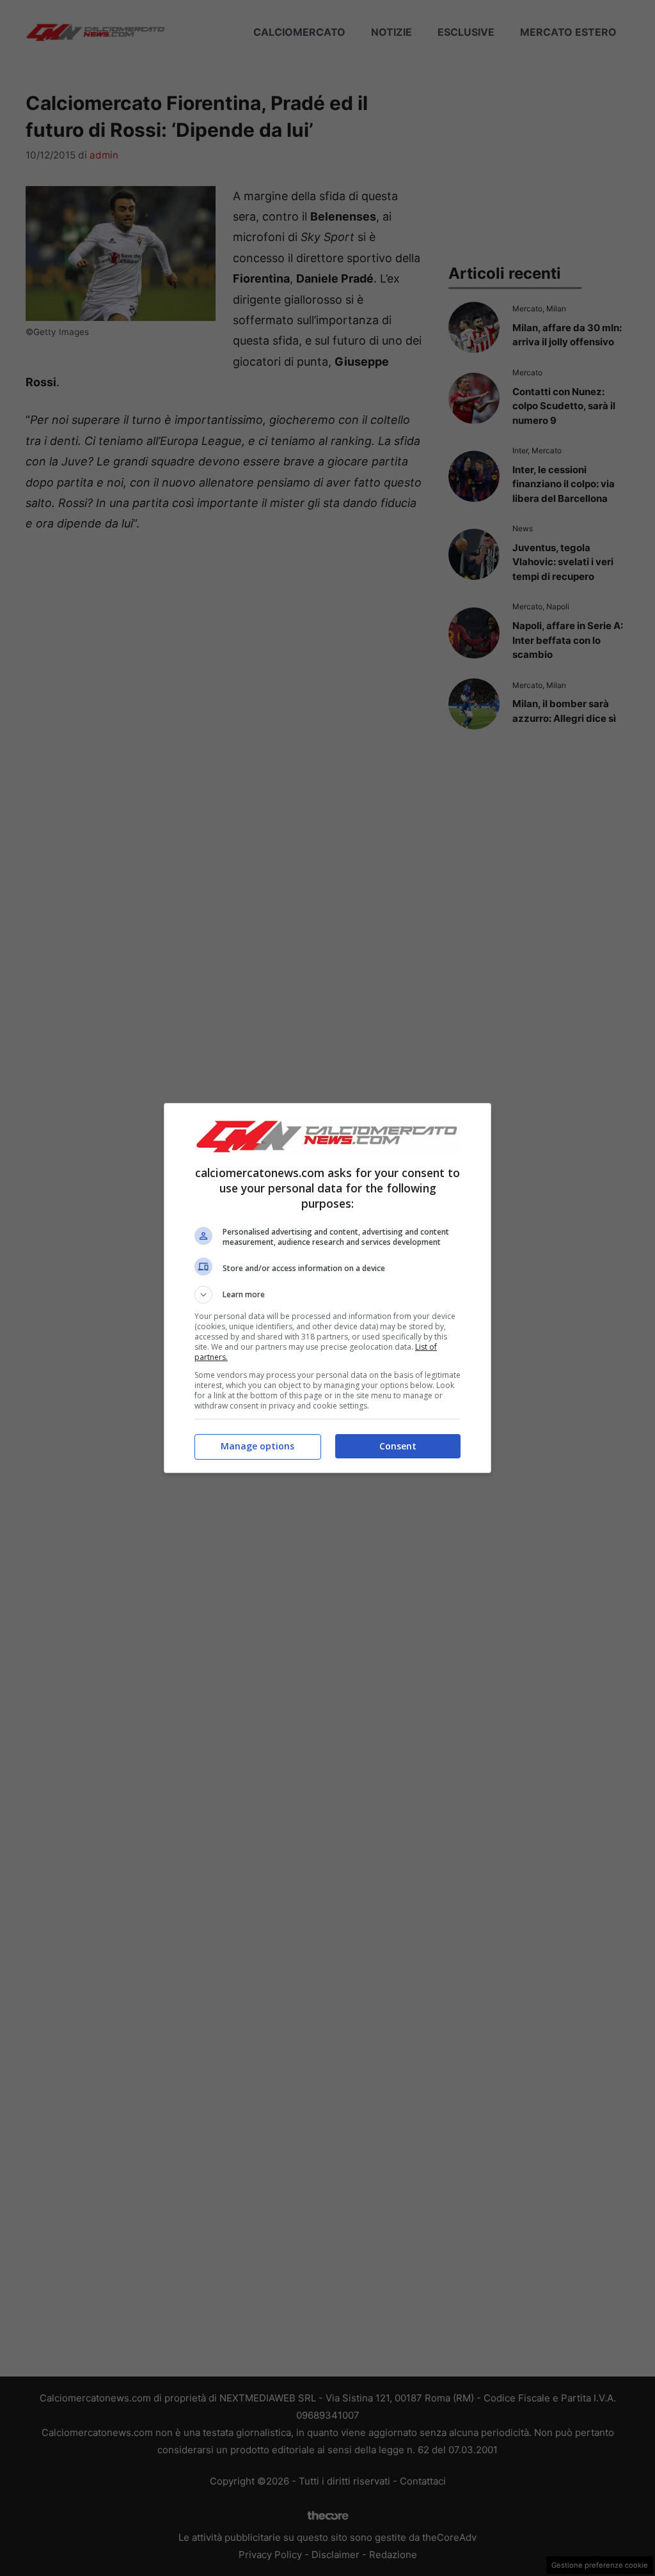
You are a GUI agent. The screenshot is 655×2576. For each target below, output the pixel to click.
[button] (327, 1295)
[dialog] (327, 1288)
